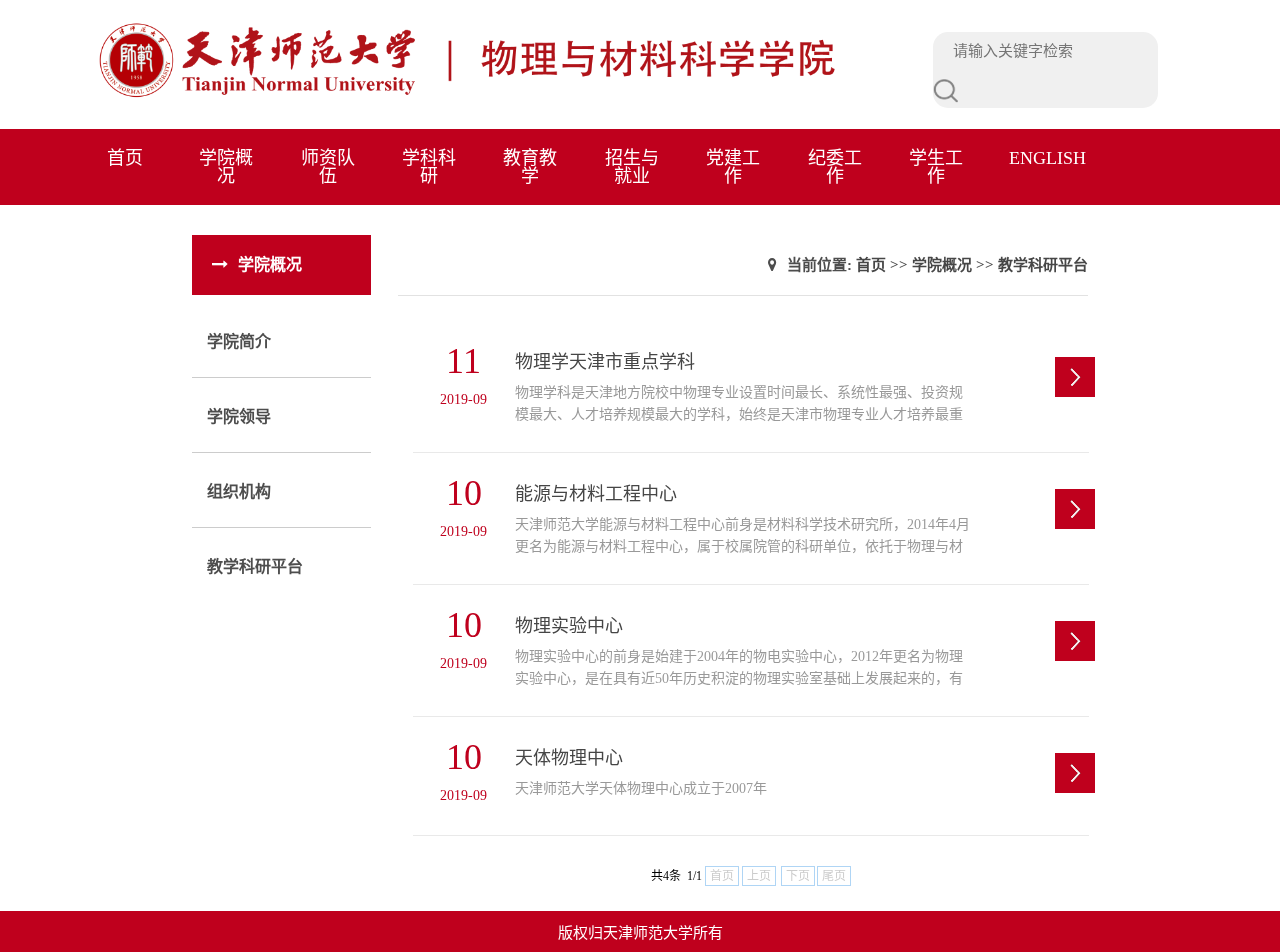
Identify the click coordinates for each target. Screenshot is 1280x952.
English (1047, 158)
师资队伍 (328, 167)
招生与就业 (632, 167)
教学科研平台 (255, 566)
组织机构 (239, 491)
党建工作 (733, 167)
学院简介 (239, 341)
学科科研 (429, 167)
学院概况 (226, 167)
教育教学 (530, 167)
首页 (125, 158)
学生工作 (936, 167)
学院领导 (239, 416)
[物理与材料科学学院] (513, 95)
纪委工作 (835, 167)
